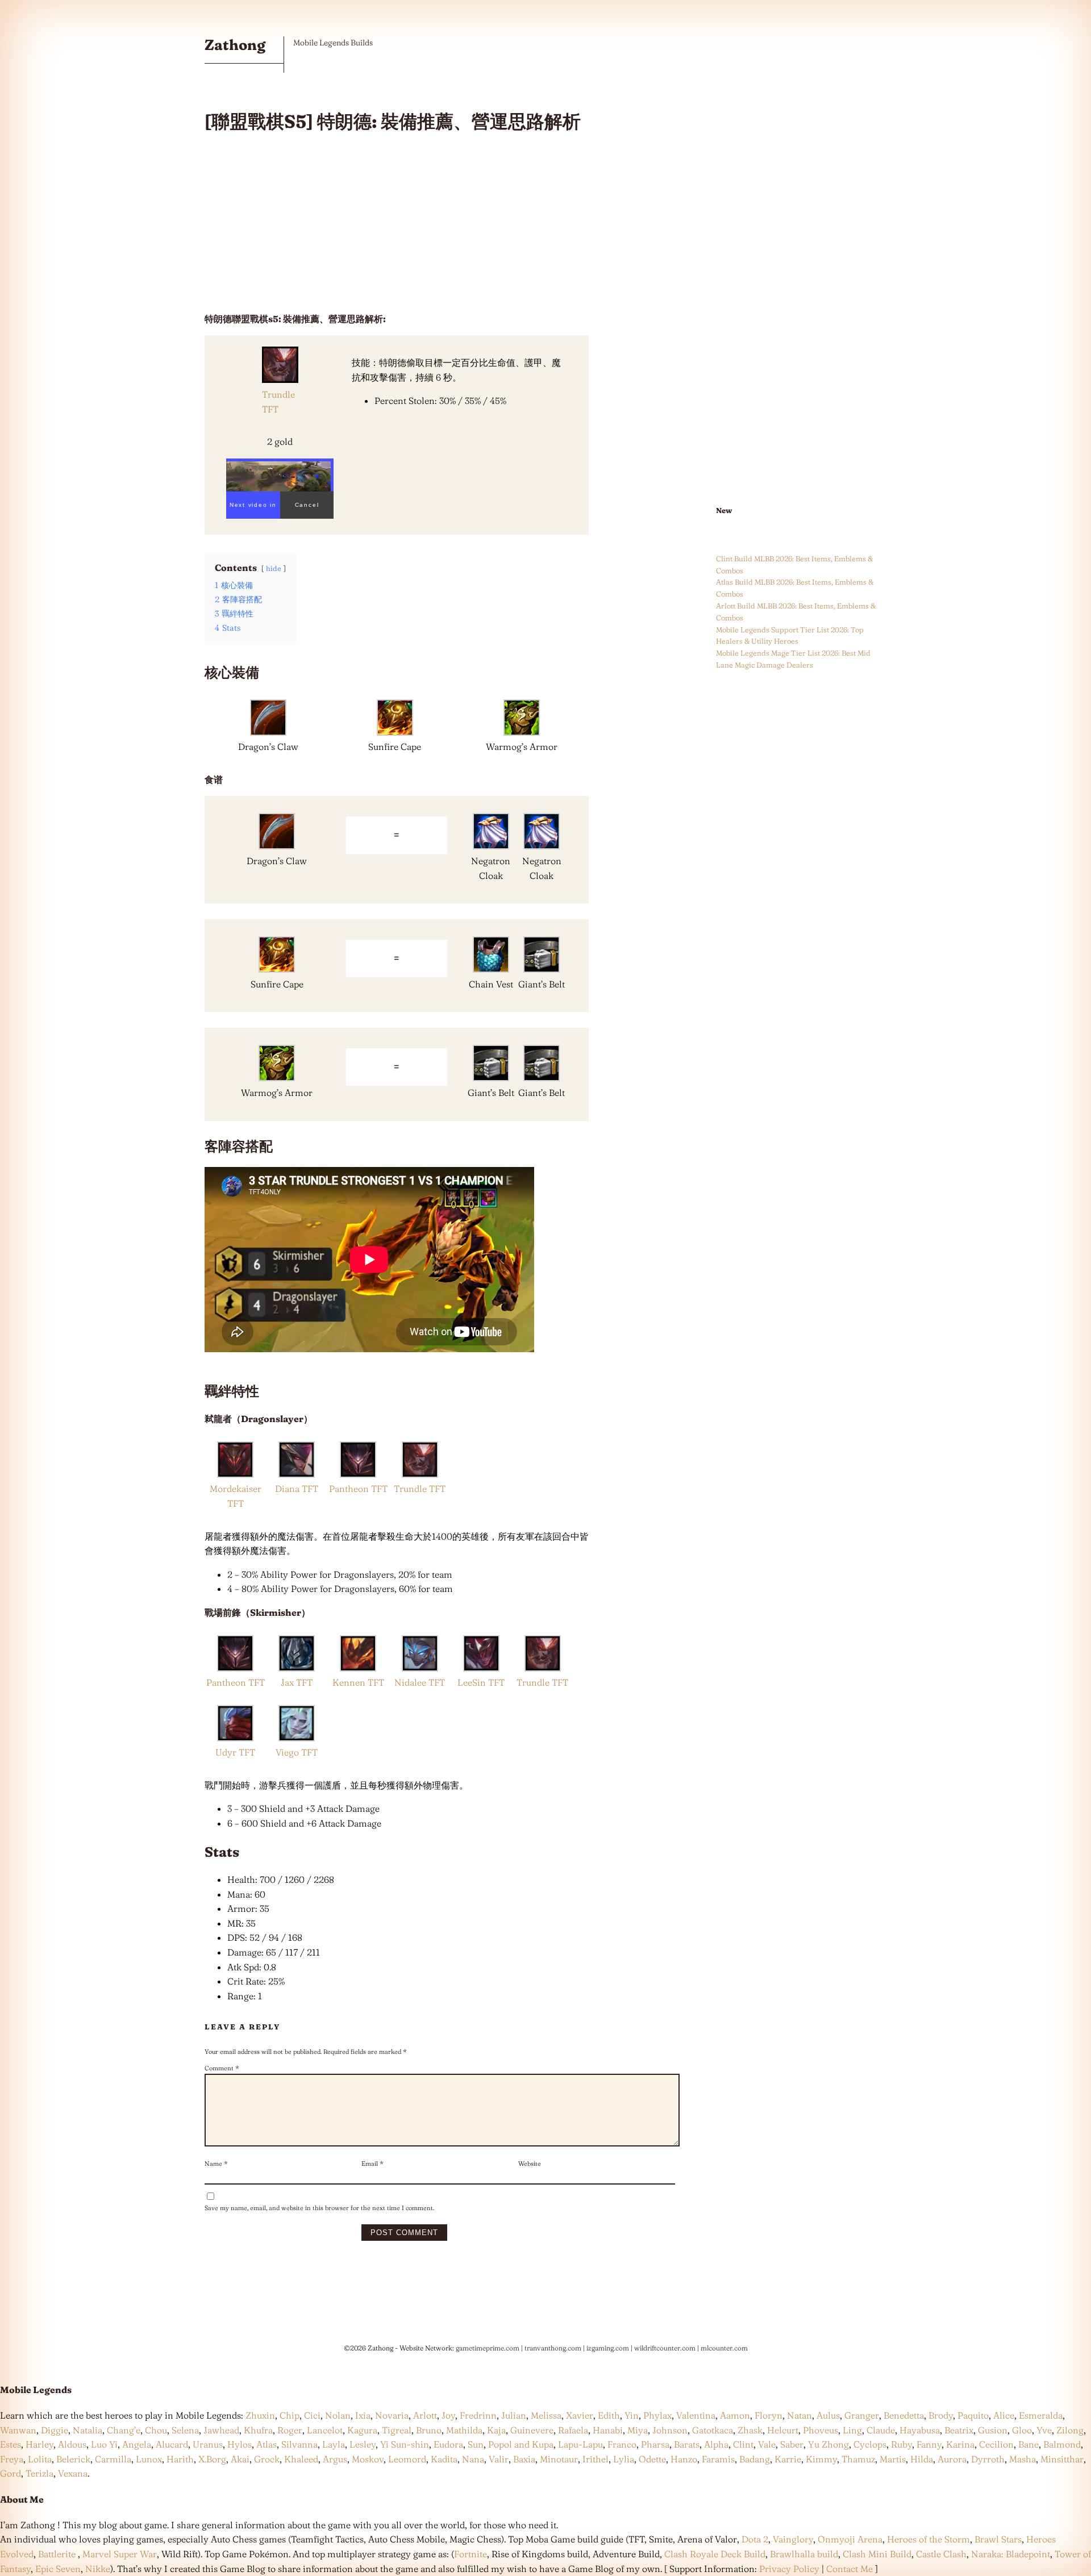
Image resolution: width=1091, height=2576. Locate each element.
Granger (862, 2415)
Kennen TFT (358, 1682)
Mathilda (464, 2430)
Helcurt (783, 2430)
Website (530, 2164)
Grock (267, 2459)
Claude (881, 2430)
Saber (792, 2444)
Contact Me (850, 2569)
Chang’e (124, 2430)
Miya (638, 2430)
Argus (335, 2459)
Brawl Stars (998, 2539)
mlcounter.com (724, 2348)
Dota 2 (755, 2539)
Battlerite (57, 2554)
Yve (1044, 2430)
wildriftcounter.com (665, 2348)
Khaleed (301, 2459)
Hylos (240, 2444)
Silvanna (299, 2444)
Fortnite (470, 2554)
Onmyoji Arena (850, 2539)
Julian (514, 2415)
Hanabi (608, 2430)
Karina (960, 2444)
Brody (941, 2415)
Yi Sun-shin (405, 2444)
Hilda (922, 2459)
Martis (893, 2459)
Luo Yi (104, 2444)
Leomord (407, 2459)
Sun (476, 2444)
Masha (1023, 2459)
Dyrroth (988, 2459)
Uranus (208, 2444)
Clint (743, 2444)
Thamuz (858, 2459)
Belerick (73, 2459)
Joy (448, 2415)
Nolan (338, 2415)
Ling (852, 2430)
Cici (312, 2415)
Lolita (40, 2459)
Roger (290, 2430)
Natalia (88, 2430)
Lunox (149, 2459)
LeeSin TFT (481, 1682)
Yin (632, 2415)
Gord (11, 2473)
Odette (652, 2459)
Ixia (363, 2415)
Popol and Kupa (521, 2444)
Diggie (55, 2430)
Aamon (735, 2415)
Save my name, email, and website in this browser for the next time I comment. (319, 2208)
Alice (1004, 2415)
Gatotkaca (713, 2430)
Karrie (788, 2459)
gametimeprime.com (488, 2348)
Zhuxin (260, 2415)
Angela (137, 2444)
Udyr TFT (235, 1752)
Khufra (258, 2430)
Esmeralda (1041, 2415)
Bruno (429, 2430)
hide (274, 568)
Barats (687, 2444)
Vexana (73, 2473)
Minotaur (559, 2459)
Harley (39, 2444)
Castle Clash (941, 2554)
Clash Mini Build (877, 2554)
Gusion (993, 2430)
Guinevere (532, 2430)
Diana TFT (297, 1489)
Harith (180, 2459)
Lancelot (325, 2430)
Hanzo (684, 2459)
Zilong (1070, 2430)
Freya (12, 2459)
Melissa (546, 2415)
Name (216, 2164)
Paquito (973, 2415)
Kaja (496, 2430)
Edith (609, 2415)
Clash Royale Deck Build (715, 2554)
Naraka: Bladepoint (1011, 2554)
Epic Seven (58, 2569)
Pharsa (655, 2444)
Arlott (425, 2415)
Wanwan (18, 2430)
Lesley (363, 2444)
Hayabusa (920, 2430)
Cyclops (870, 2444)
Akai (240, 2459)
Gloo (1022, 2430)
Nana (473, 2459)
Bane (1028, 2444)
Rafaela (573, 2430)
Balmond (1062, 2444)
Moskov (368, 2459)
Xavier (580, 2415)
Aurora (952, 2459)
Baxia (524, 2459)
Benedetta (904, 2415)
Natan (799, 2415)
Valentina (696, 2415)
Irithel (596, 2459)
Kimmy (821, 2459)
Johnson (670, 2430)
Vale (766, 2444)
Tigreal (397, 2430)
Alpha (716, 2444)
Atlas (266, 2444)
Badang (755, 2459)
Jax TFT (297, 1682)
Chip (290, 2415)
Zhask (750, 2430)
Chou (156, 2430)
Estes (11, 2444)
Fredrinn (478, 2415)
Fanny (929, 2444)
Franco (622, 2444)
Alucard (172, 2444)
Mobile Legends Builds (333, 43)
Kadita (444, 2459)
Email (372, 2164)
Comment (222, 2068)
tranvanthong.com (553, 2348)
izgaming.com (608, 2348)
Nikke (98, 2569)
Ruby (901, 2444)
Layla (334, 2444)
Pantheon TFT (358, 1489)
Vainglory (793, 2539)
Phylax (657, 2415)
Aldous (72, 2444)
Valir (499, 2459)
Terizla (39, 2473)
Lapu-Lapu (580, 2444)
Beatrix (959, 2430)
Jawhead (221, 2430)
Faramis (718, 2459)
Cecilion (996, 2444)
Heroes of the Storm (928, 2539)
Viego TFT (297, 1752)
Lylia (624, 2459)
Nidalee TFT (420, 1682)
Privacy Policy (789, 2569)
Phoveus (821, 2430)
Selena (185, 2430)
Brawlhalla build (804, 2554)
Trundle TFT (420, 1489)
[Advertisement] (397, 223)
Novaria (392, 2415)
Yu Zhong (828, 2444)
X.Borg (211, 2459)
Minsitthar (1062, 2459)
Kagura (362, 2430)
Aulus (828, 2415)
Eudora (448, 2444)
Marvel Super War (120, 2554)
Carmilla (113, 2459)
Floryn (769, 2415)
